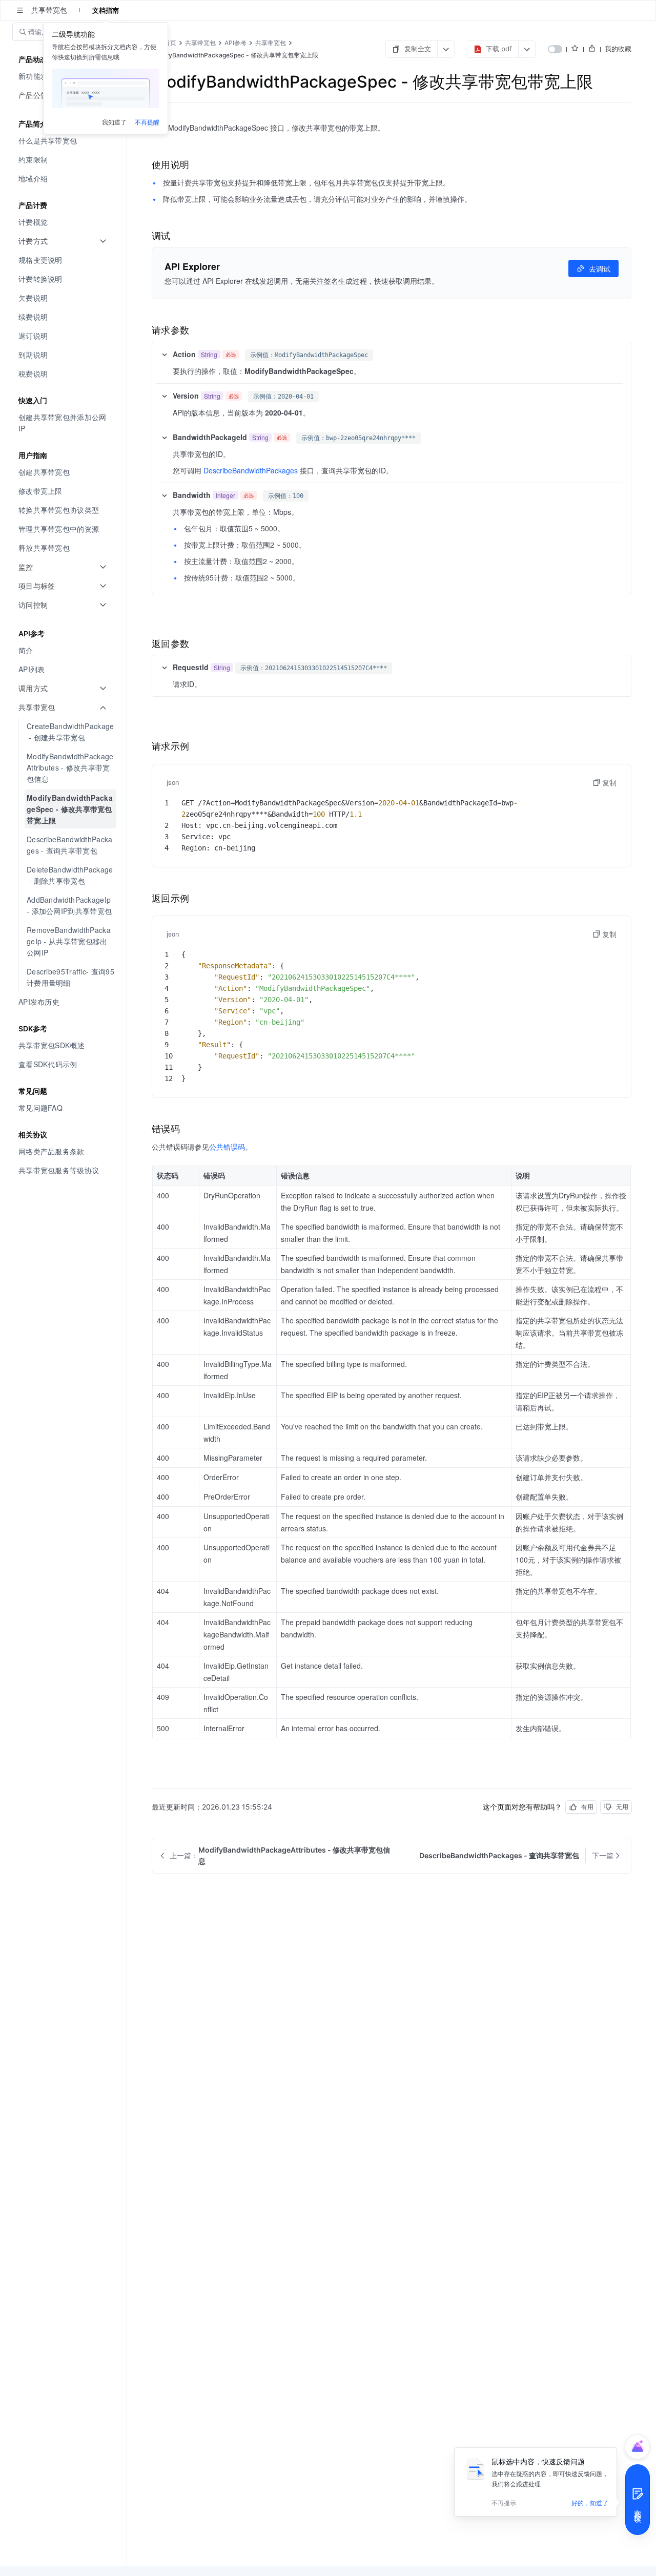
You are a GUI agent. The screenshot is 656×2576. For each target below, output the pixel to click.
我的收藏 (618, 49)
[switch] (555, 49)
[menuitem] (64, 141)
